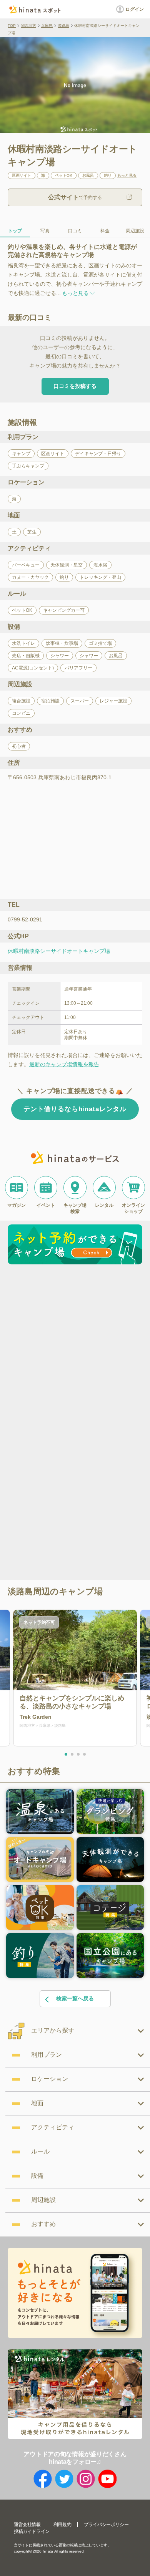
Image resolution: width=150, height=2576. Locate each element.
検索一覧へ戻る (75, 1998)
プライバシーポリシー (106, 2525)
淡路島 (63, 26)
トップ (15, 231)
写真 (45, 231)
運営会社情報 (27, 2525)
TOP (12, 26)
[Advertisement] (75, 1346)
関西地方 (28, 26)
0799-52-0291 (25, 919)
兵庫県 (47, 26)
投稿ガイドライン (32, 2531)
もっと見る (127, 176)
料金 (105, 231)
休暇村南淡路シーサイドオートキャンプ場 (59, 951)
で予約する (75, 197)
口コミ (75, 231)
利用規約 (62, 2525)
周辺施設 (135, 231)
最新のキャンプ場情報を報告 (64, 1064)
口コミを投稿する (75, 386)
